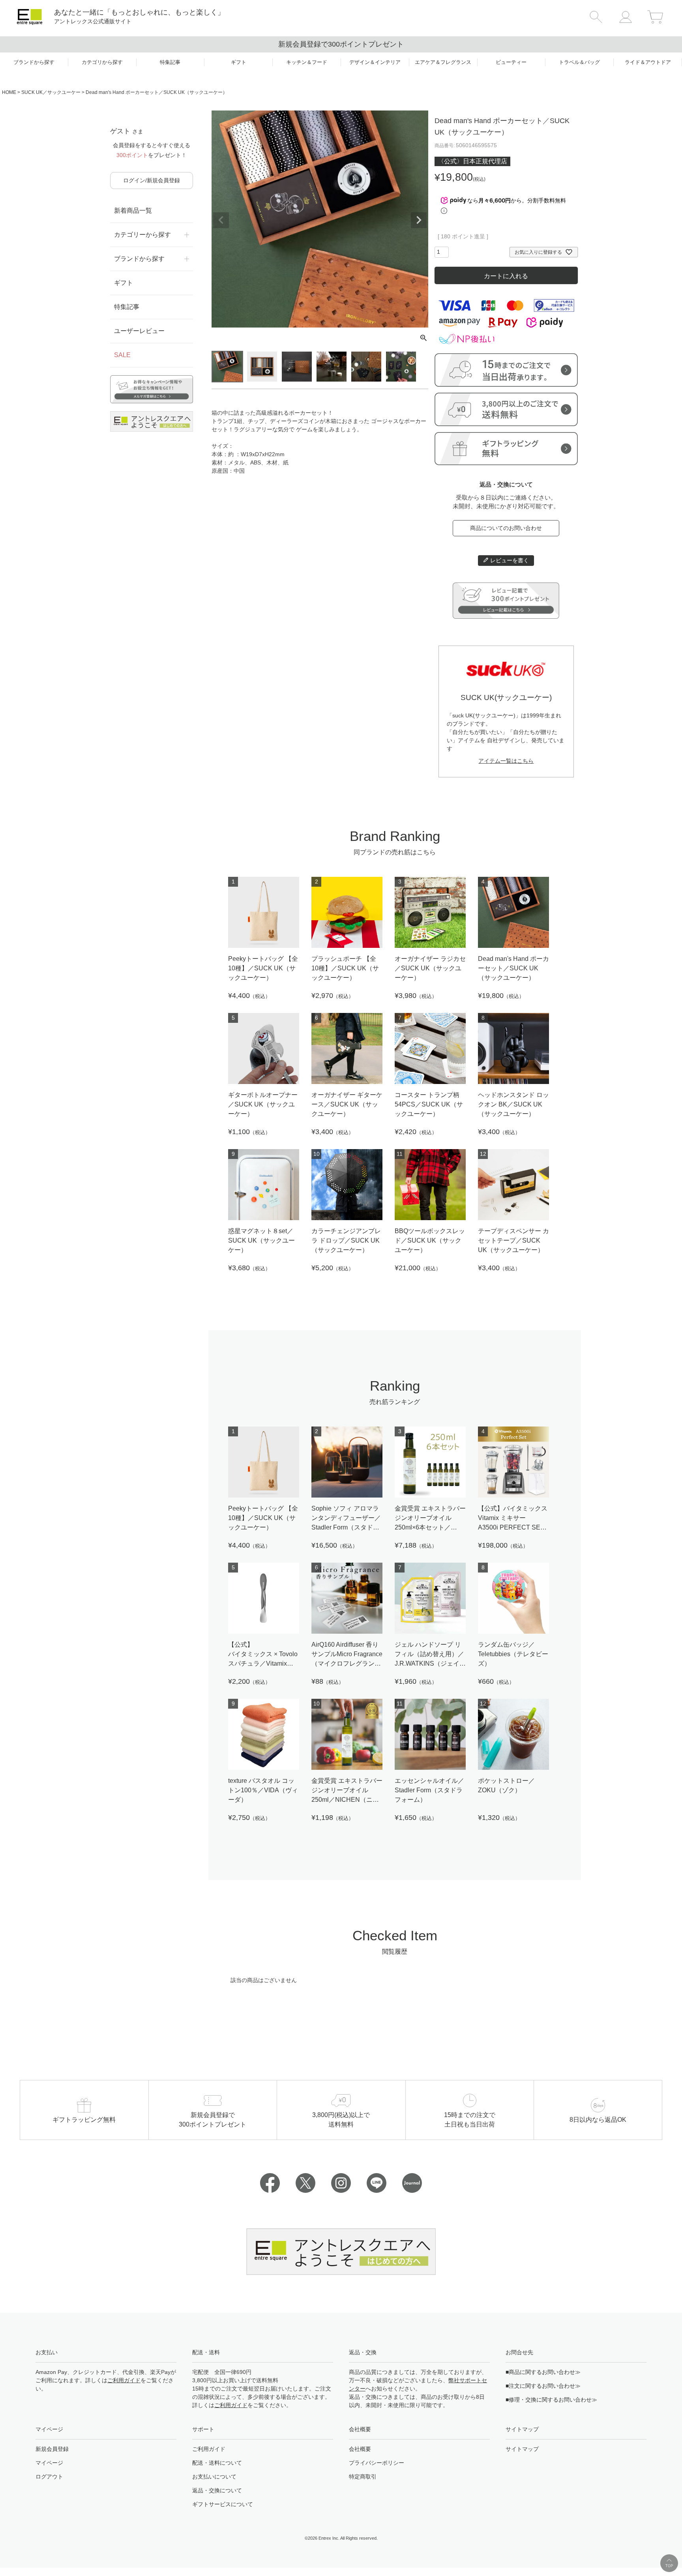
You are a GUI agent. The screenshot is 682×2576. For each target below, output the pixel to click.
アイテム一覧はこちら (506, 761)
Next (419, 220)
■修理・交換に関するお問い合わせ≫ (551, 2400)
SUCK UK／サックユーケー (51, 92)
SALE (122, 355)
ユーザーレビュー (139, 331)
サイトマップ (522, 2449)
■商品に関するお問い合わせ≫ (543, 2372)
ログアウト (49, 2477)
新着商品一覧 (133, 211)
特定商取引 (363, 2477)
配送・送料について (217, 2463)
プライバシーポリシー (377, 2463)
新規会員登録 (52, 2449)
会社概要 (360, 2449)
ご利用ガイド (124, 2380)
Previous (221, 220)
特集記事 (127, 307)
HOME (9, 92)
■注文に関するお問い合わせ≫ (543, 2386)
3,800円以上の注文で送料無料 (341, 44)
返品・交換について (217, 2490)
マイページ (49, 2463)
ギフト (124, 283)
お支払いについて (214, 2477)
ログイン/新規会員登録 (152, 180)
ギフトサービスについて (223, 2504)
